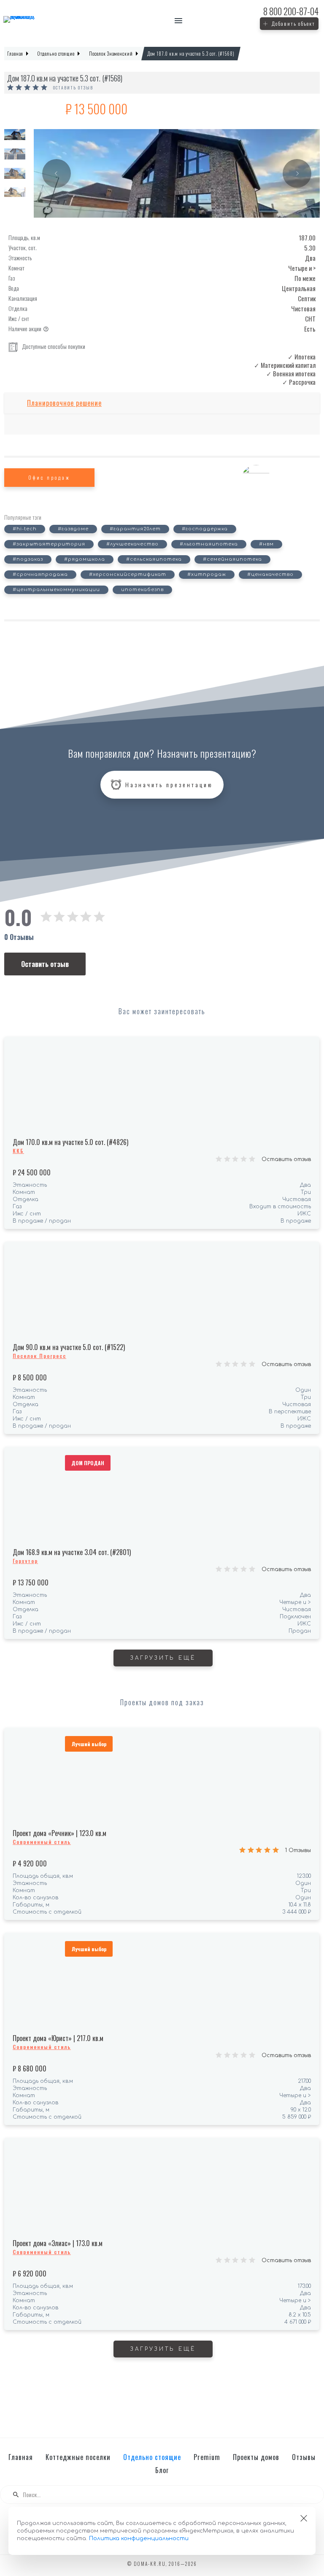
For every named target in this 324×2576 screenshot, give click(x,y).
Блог (162, 2470)
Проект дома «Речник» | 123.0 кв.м (59, 1833)
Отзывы (304, 2457)
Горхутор (25, 1561)
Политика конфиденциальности (139, 2538)
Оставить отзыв (73, 88)
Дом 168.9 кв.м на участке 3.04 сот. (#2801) (72, 1552)
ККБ (18, 1151)
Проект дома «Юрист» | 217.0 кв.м (58, 2038)
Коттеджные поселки (78, 2457)
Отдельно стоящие (152, 2457)
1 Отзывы (298, 1850)
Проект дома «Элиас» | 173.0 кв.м (58, 2243)
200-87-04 (291, 11)
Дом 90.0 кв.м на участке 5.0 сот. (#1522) (69, 1347)
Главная (21, 2457)
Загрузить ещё (163, 1658)
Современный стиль (42, 1842)
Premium (207, 2457)
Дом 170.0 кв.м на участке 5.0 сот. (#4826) (70, 1142)
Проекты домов (256, 2457)
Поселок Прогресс (39, 1356)
